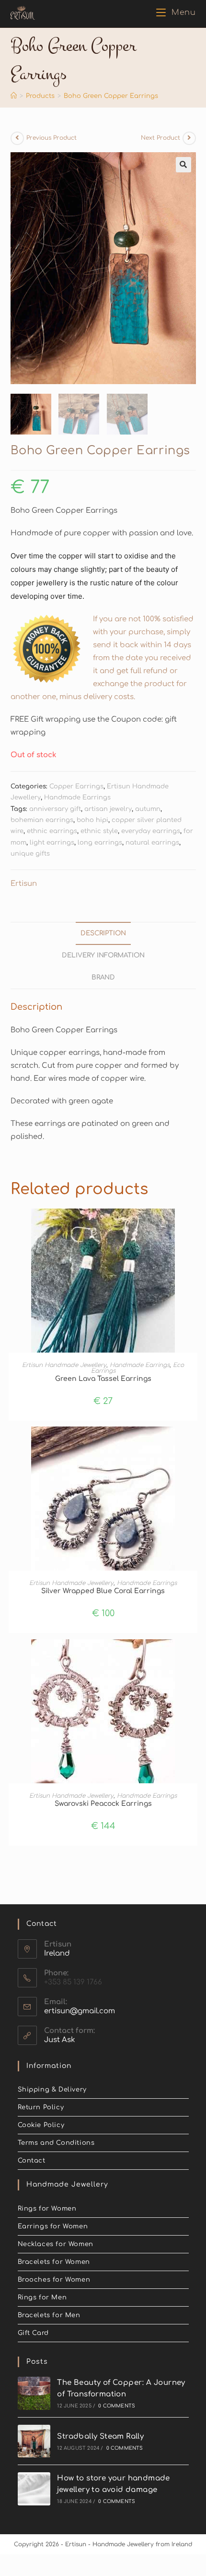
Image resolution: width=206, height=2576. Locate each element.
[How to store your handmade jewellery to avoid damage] (34, 2489)
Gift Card (33, 2333)
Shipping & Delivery (52, 2090)
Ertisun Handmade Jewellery (64, 1365)
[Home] (14, 96)
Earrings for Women (53, 2226)
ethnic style (99, 831)
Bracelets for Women (54, 2262)
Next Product (160, 138)
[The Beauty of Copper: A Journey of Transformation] (34, 2393)
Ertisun (24, 884)
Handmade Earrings (77, 798)
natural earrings (152, 843)
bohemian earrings (42, 820)
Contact (32, 2161)
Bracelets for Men (49, 2315)
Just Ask (60, 2040)
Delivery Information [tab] (103, 955)
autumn (148, 809)
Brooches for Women (54, 2280)
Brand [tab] (103, 977)
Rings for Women (47, 2209)
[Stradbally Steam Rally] (34, 2441)
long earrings (100, 843)
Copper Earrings (76, 786)
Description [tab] (103, 933)
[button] (183, 165)
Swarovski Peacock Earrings (103, 1804)
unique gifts (30, 854)
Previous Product (51, 138)
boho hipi (92, 820)
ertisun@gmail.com (80, 2011)
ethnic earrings (52, 831)
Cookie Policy (41, 2125)
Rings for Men (42, 2298)
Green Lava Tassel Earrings (103, 1379)
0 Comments (117, 2406)
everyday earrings (151, 831)
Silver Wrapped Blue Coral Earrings (103, 1591)
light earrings (52, 843)
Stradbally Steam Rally (100, 2437)
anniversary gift (55, 809)
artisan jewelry (108, 809)
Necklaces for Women (56, 2244)
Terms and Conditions (56, 2143)
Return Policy (41, 2107)
